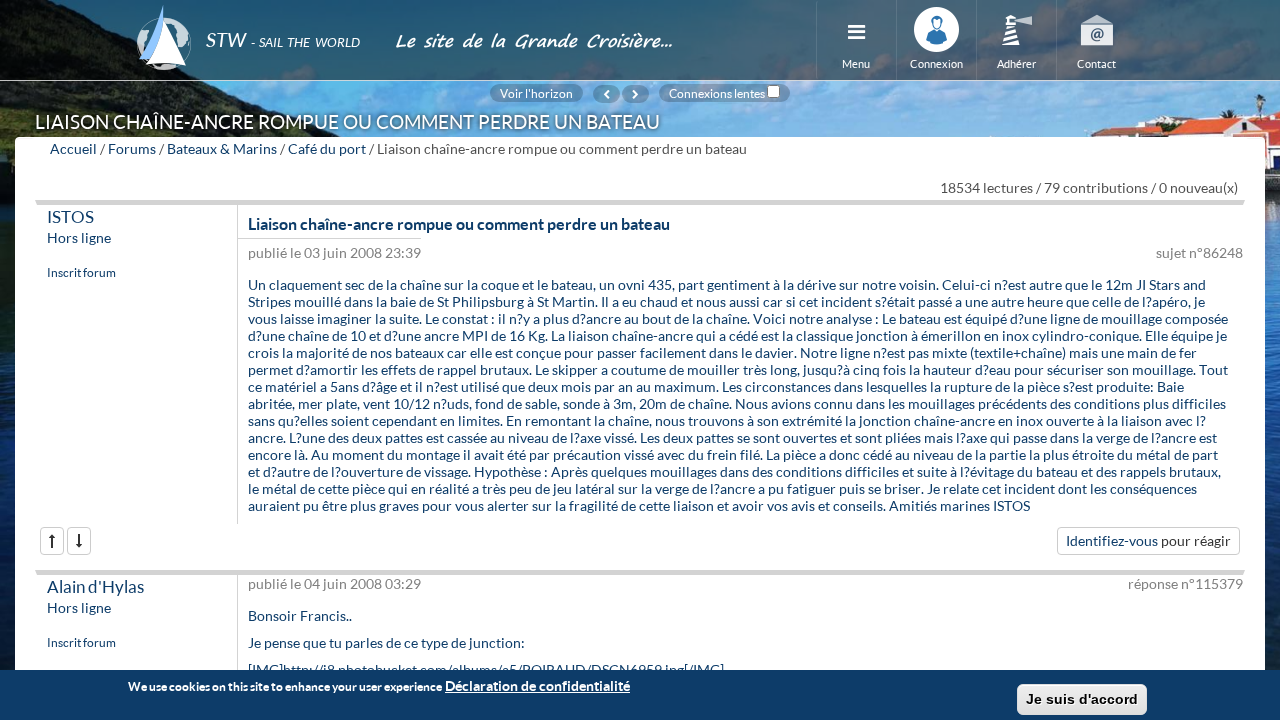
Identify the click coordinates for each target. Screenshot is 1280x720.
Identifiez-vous (1112, 540)
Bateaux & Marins (222, 148)
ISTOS (70, 216)
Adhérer (1016, 63)
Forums (132, 148)
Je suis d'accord (1082, 699)
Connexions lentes (717, 93)
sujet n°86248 (1199, 252)
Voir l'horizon (536, 93)
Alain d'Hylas (95, 586)
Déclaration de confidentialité (537, 685)
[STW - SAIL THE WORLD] (254, 12)
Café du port (327, 148)
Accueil (73, 148)
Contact (1096, 63)
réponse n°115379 (1185, 583)
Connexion (936, 63)
